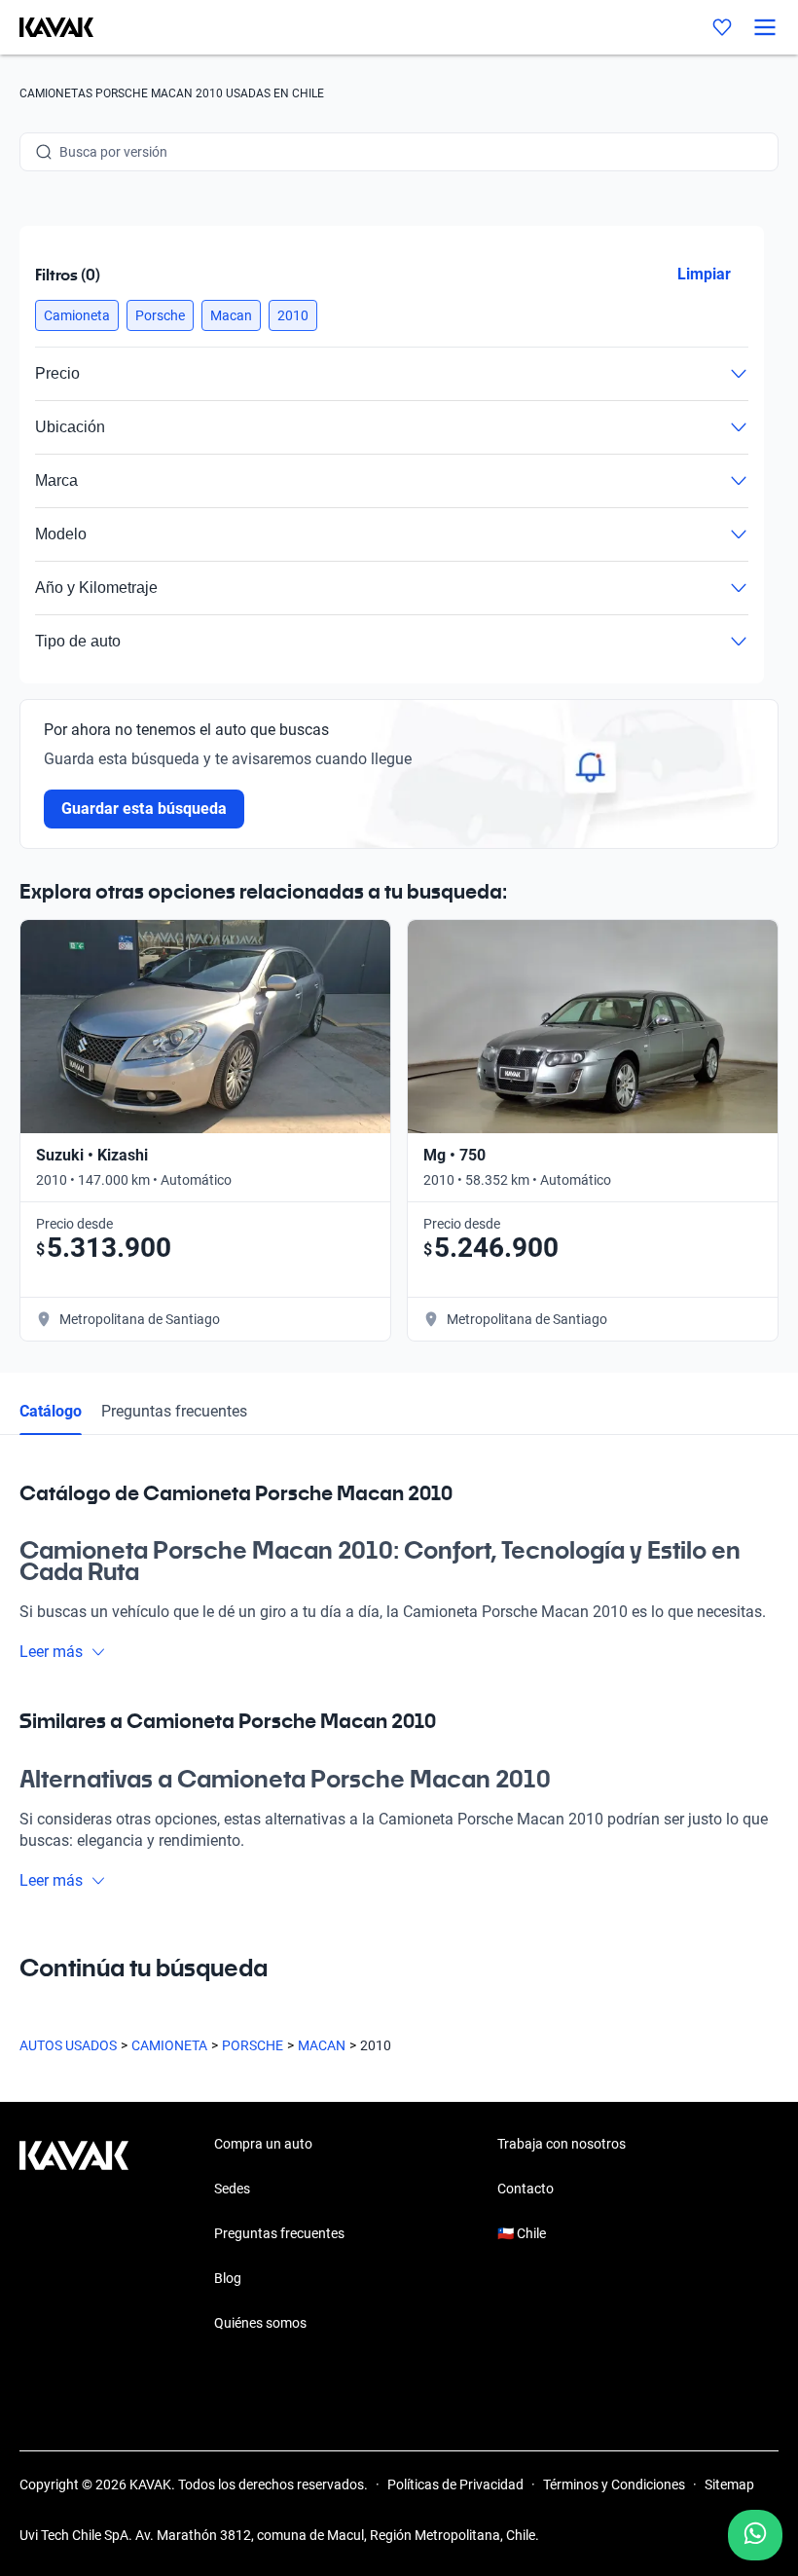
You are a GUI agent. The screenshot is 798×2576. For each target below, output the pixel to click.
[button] (77, 315)
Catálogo (51, 1411)
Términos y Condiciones (614, 2484)
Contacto (526, 2189)
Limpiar (704, 274)
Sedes (232, 2189)
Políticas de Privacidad (455, 2484)
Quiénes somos (260, 2323)
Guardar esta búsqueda (144, 809)
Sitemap (729, 2484)
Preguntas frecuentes (174, 1411)
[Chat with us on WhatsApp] (755, 2535)
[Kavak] (47, 27)
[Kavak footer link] (74, 2235)
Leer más (51, 1652)
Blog (228, 2278)
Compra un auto (263, 2144)
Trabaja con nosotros (562, 2144)
